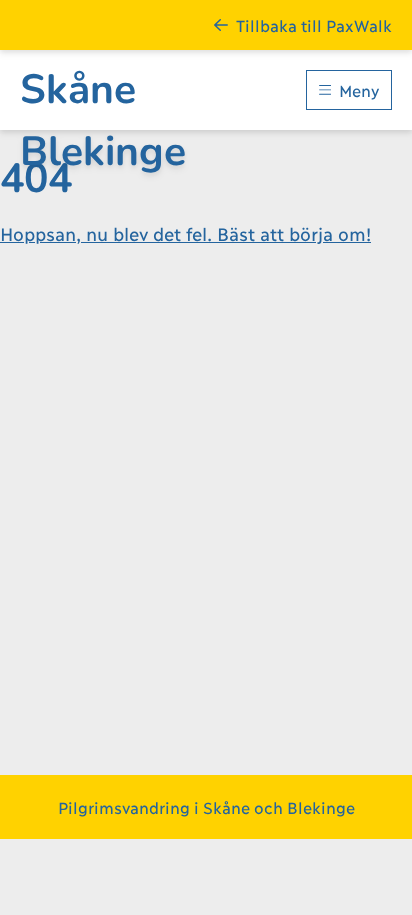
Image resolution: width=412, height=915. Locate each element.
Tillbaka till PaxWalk (314, 24)
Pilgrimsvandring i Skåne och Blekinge (206, 806)
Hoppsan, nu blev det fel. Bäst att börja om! (185, 233)
